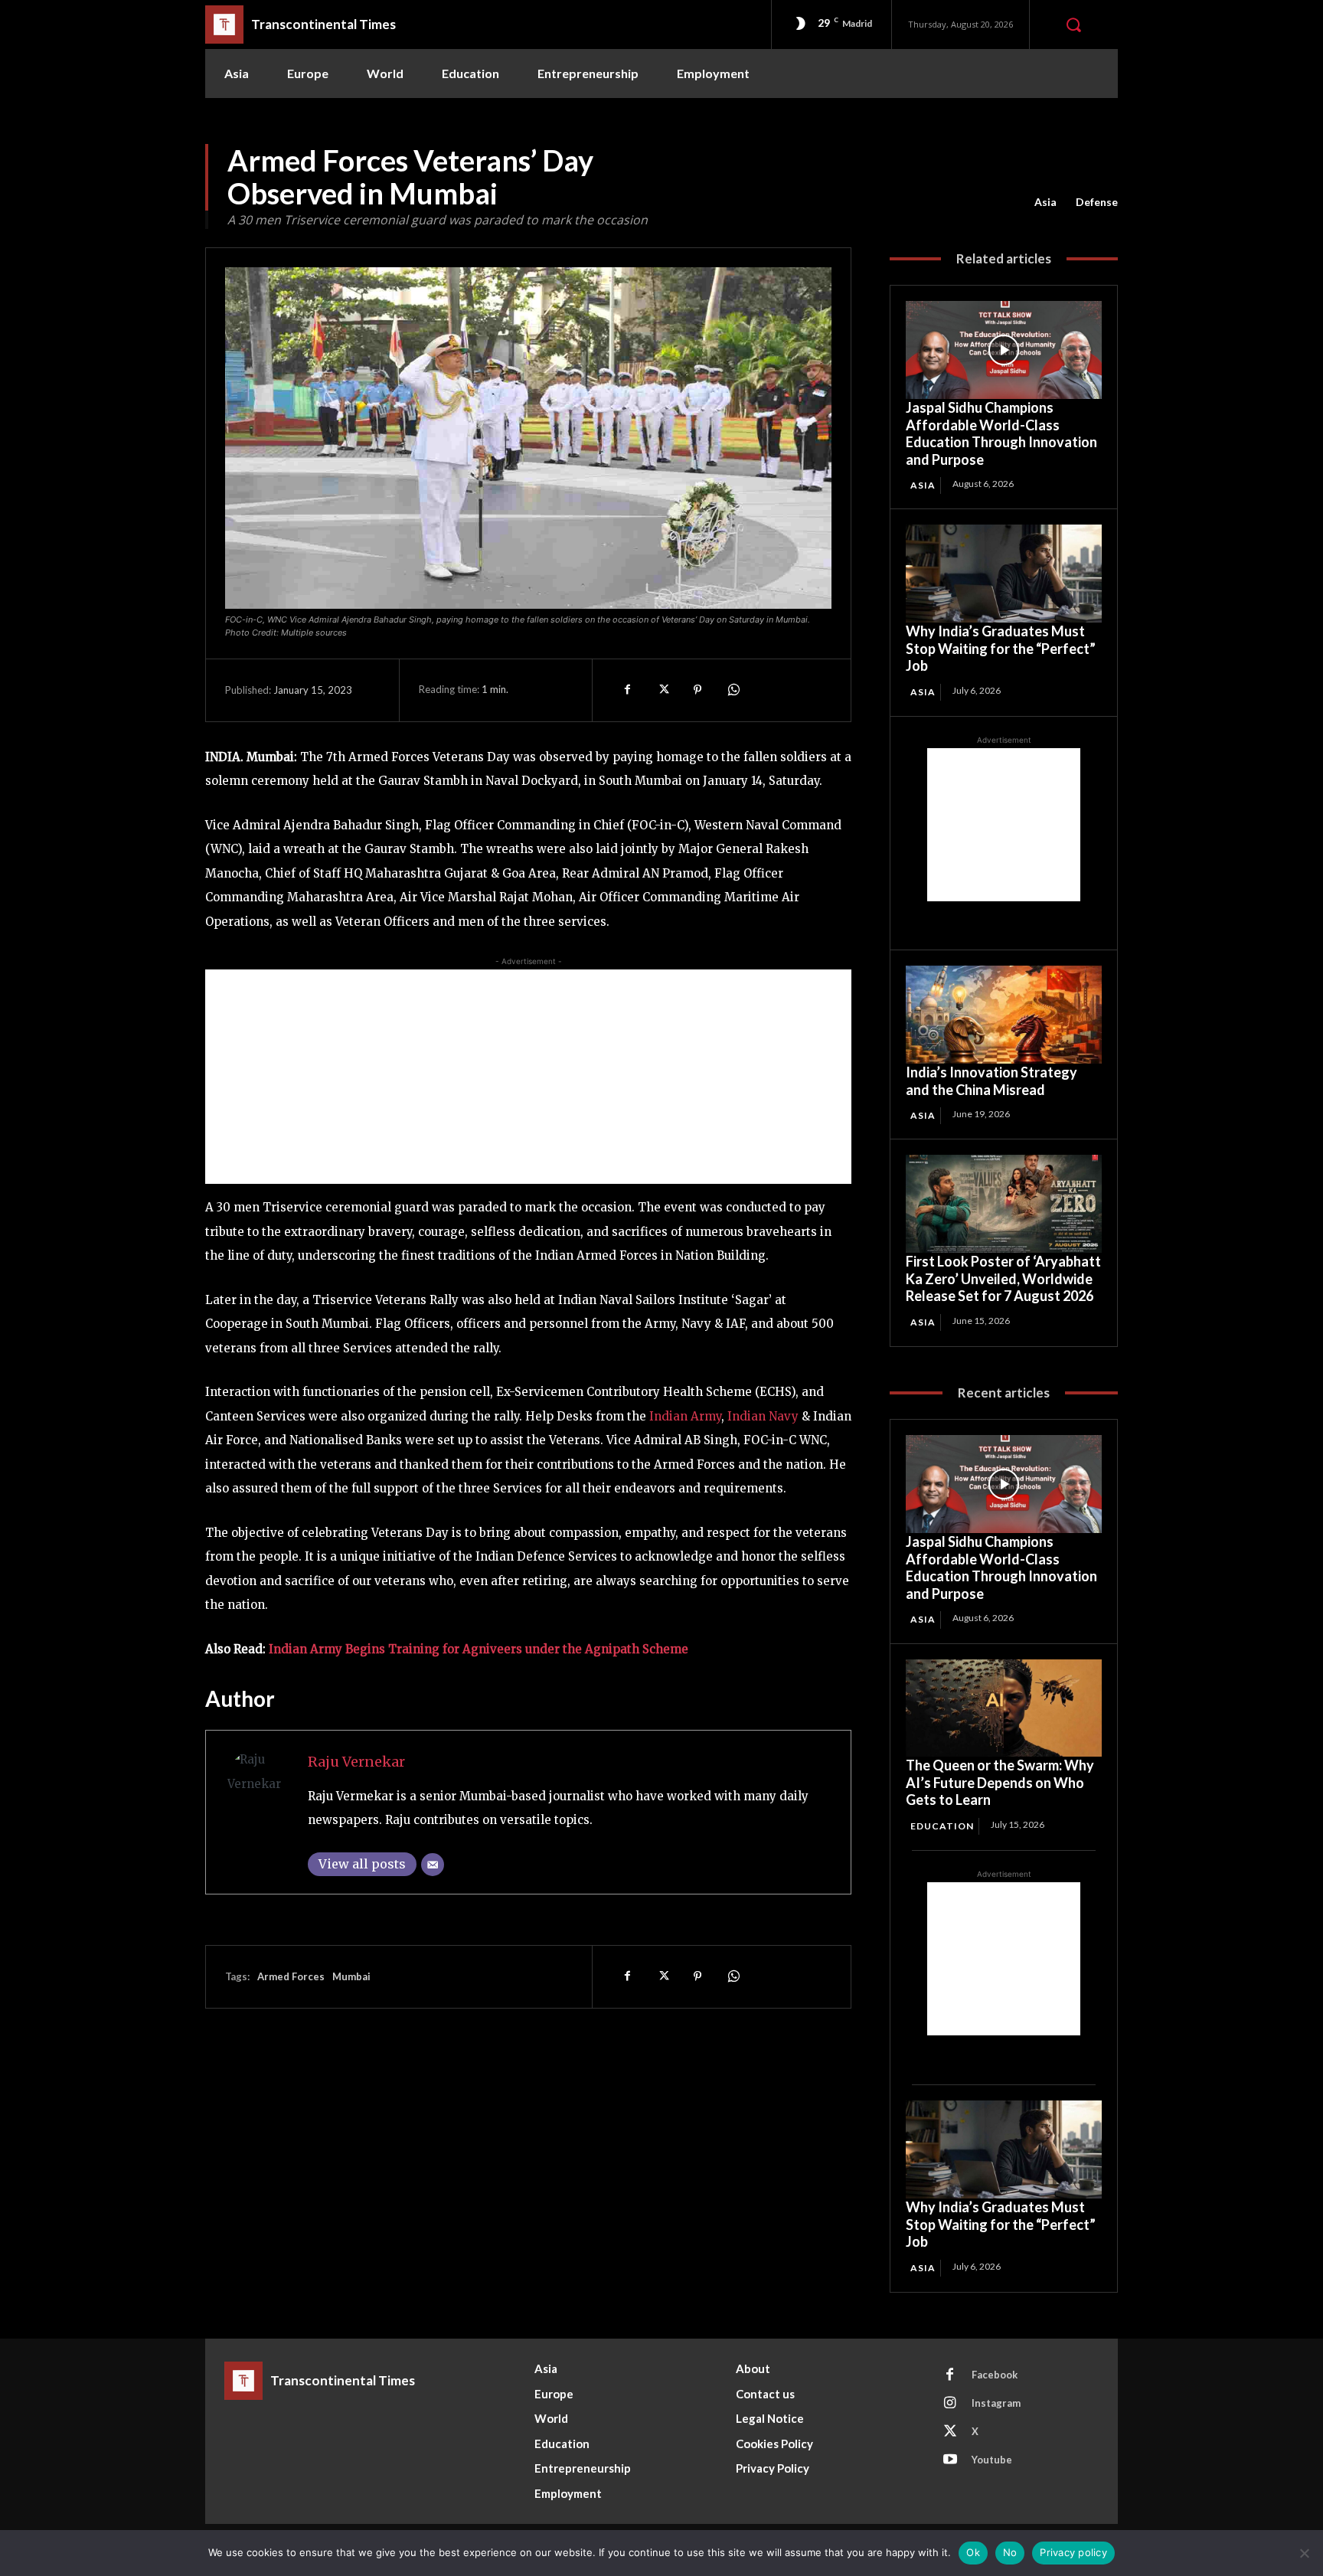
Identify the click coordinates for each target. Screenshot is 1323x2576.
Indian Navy (763, 1416)
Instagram (996, 2403)
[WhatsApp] (733, 690)
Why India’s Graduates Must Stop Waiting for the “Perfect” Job (1001, 648)
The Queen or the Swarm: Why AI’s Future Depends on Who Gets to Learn (1000, 1782)
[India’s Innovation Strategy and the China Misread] (1004, 1015)
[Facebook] (627, 690)
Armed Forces (291, 1976)
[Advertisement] (528, 1077)
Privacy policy (1073, 2552)
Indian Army (684, 1416)
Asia (1045, 202)
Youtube (992, 2460)
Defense (1097, 202)
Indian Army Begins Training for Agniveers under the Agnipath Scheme (479, 1649)
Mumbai (351, 1976)
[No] (1304, 2553)
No (1010, 2552)
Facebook (995, 2375)
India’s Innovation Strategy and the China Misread (991, 1081)
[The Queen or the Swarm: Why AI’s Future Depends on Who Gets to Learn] (1004, 1708)
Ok (973, 2552)
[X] (662, 690)
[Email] (433, 1865)
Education (942, 1826)
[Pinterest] (697, 690)
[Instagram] (950, 2404)
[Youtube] (950, 2460)
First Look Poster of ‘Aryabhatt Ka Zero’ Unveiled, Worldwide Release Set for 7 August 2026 (1003, 1278)
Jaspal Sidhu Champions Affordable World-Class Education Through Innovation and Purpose (1001, 433)
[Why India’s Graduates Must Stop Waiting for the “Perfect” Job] (1004, 574)
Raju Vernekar (356, 1762)
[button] (1073, 25)
